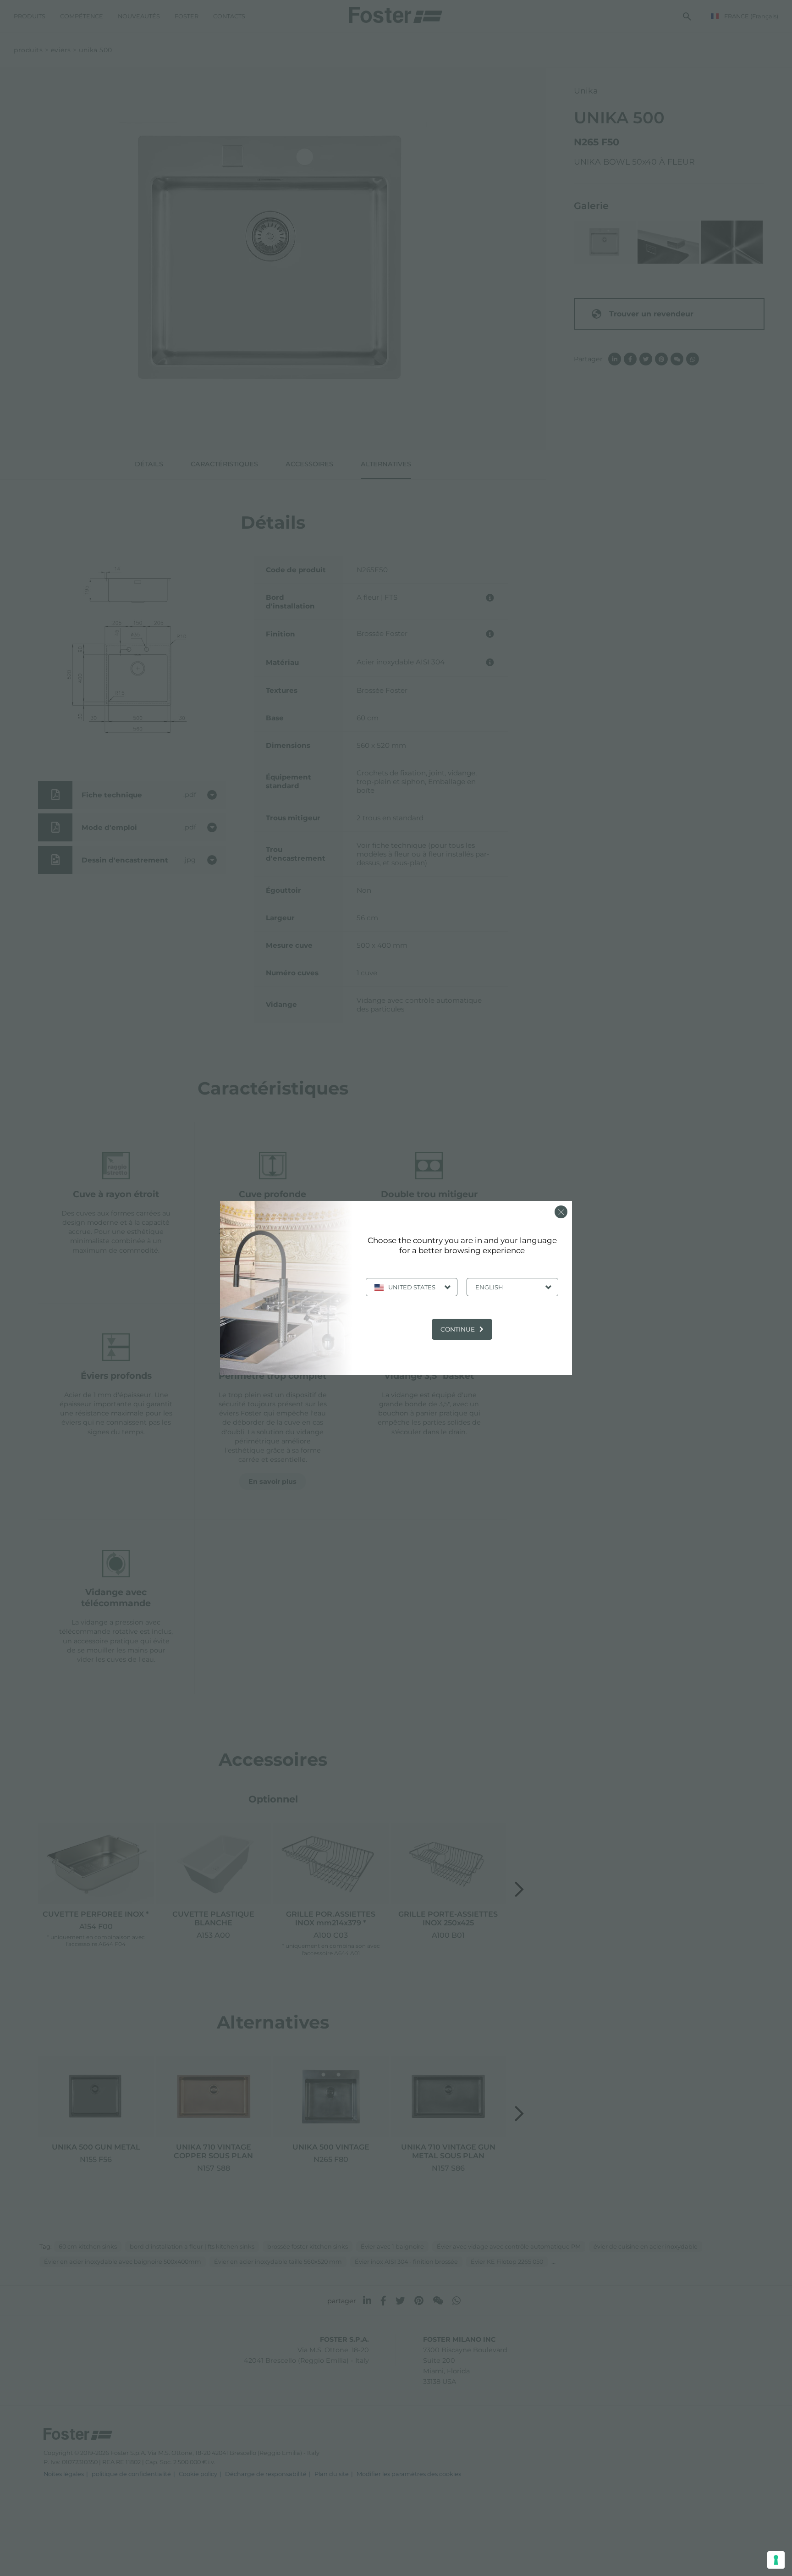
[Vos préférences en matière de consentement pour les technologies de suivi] (776, 2560)
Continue (458, 1329)
